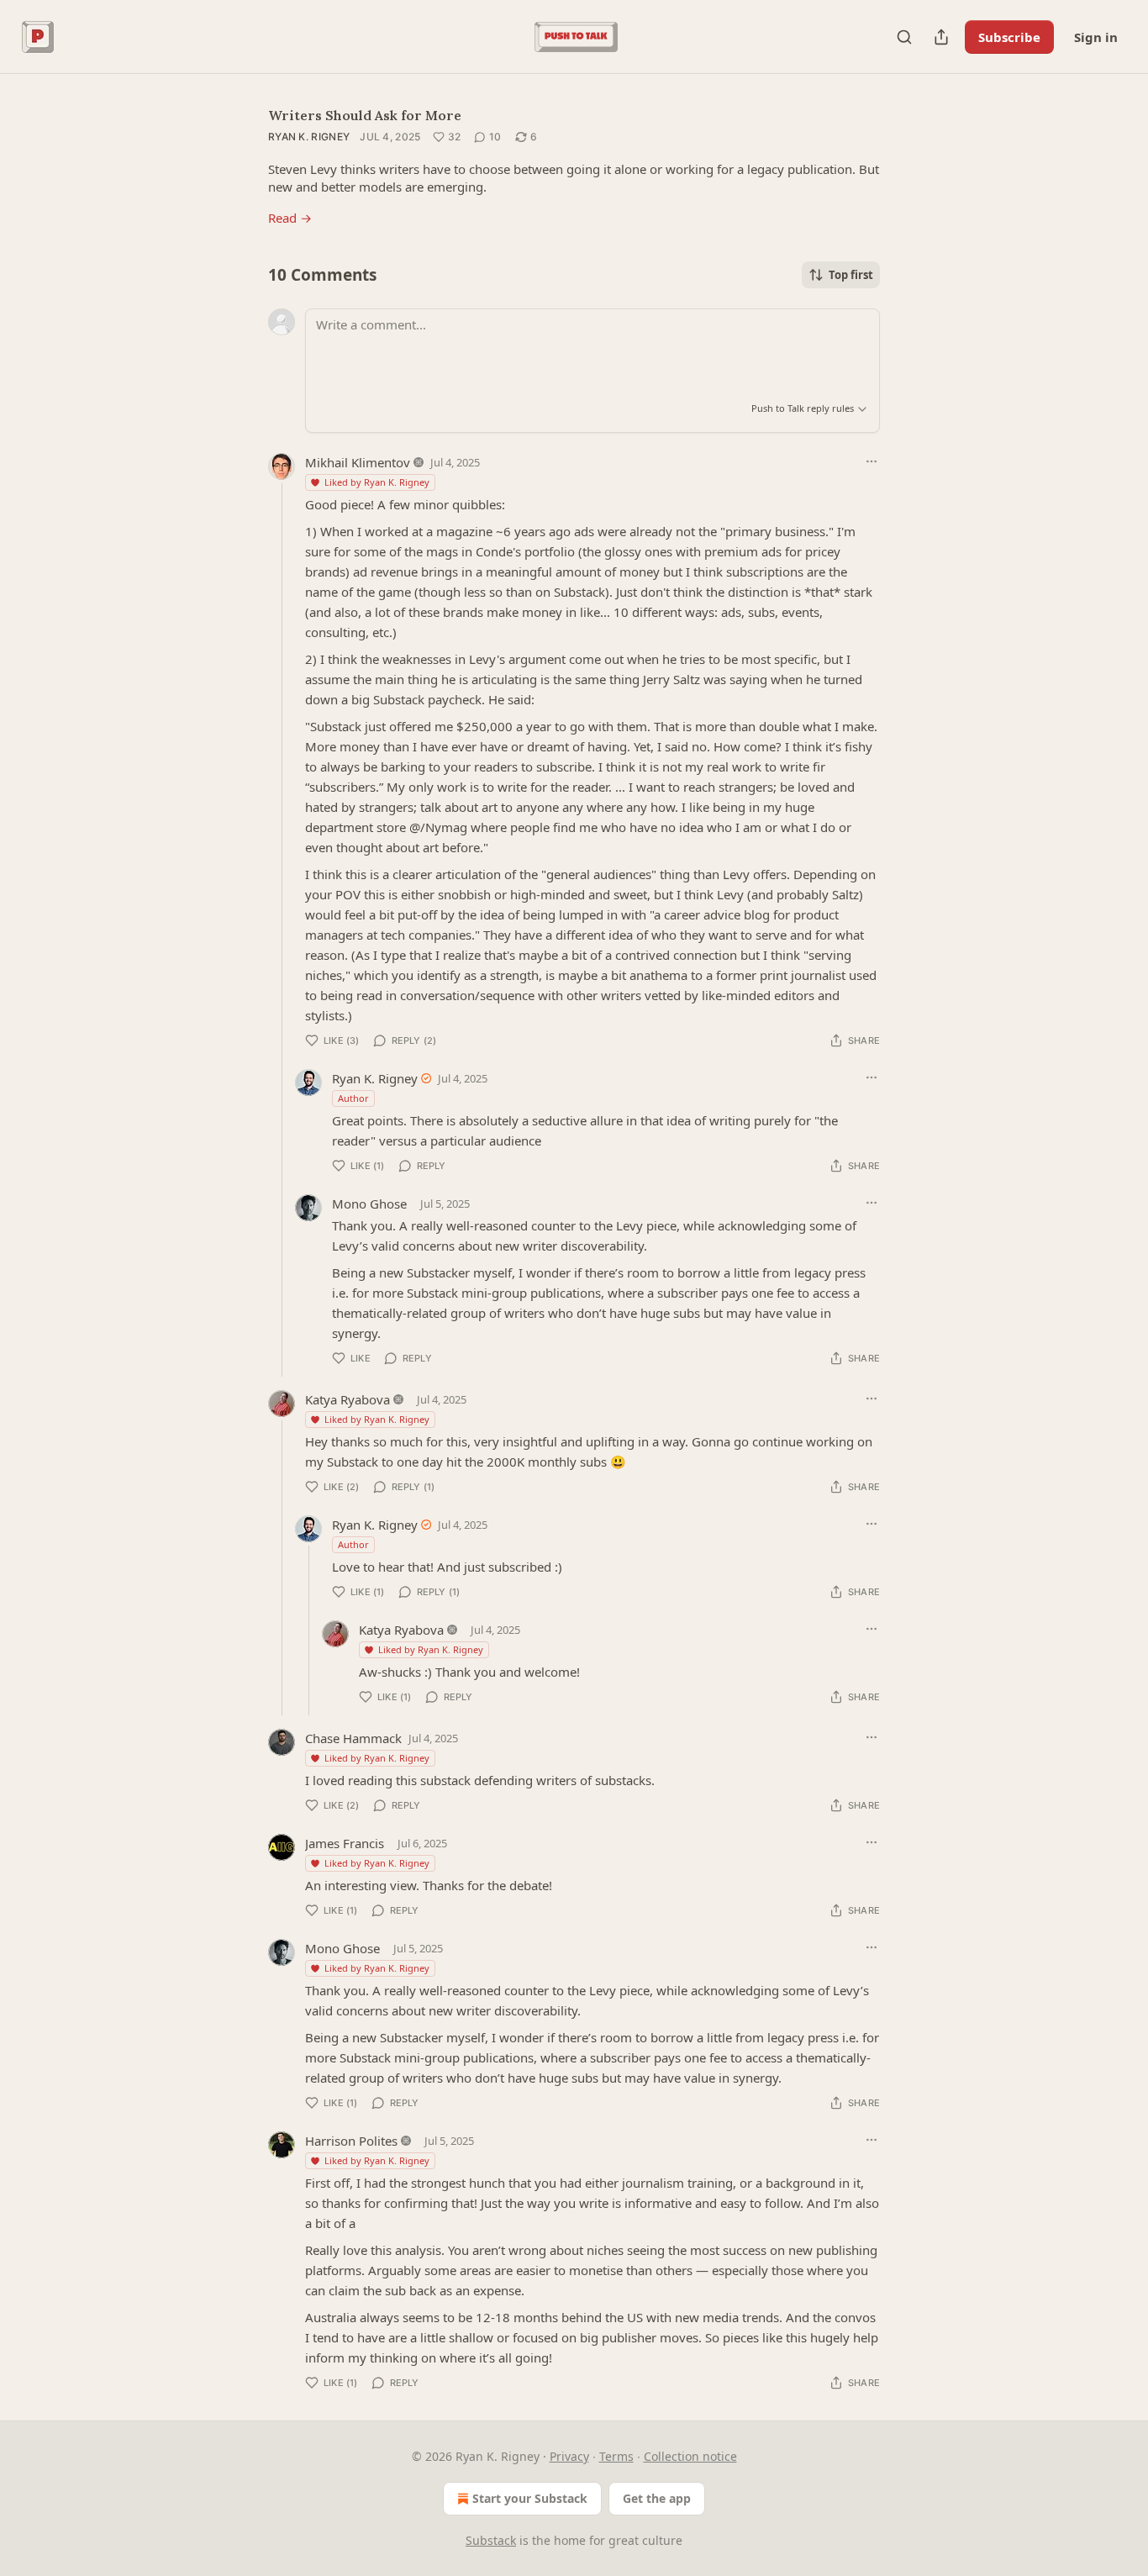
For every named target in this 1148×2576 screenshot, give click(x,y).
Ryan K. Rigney (309, 137)
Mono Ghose (369, 1204)
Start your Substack (530, 2498)
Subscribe (1009, 37)
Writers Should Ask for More (365, 115)
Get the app (657, 2498)
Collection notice (690, 2456)
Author (353, 1098)
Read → (290, 218)
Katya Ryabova (348, 1399)
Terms (616, 2456)
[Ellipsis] (872, 461)
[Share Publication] (941, 37)
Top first (851, 275)
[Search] (904, 37)
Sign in (1096, 37)
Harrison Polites (351, 2141)
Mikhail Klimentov (358, 462)
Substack (491, 2540)
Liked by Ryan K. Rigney (377, 482)
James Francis (345, 1843)
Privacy (569, 2456)
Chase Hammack (353, 1738)
